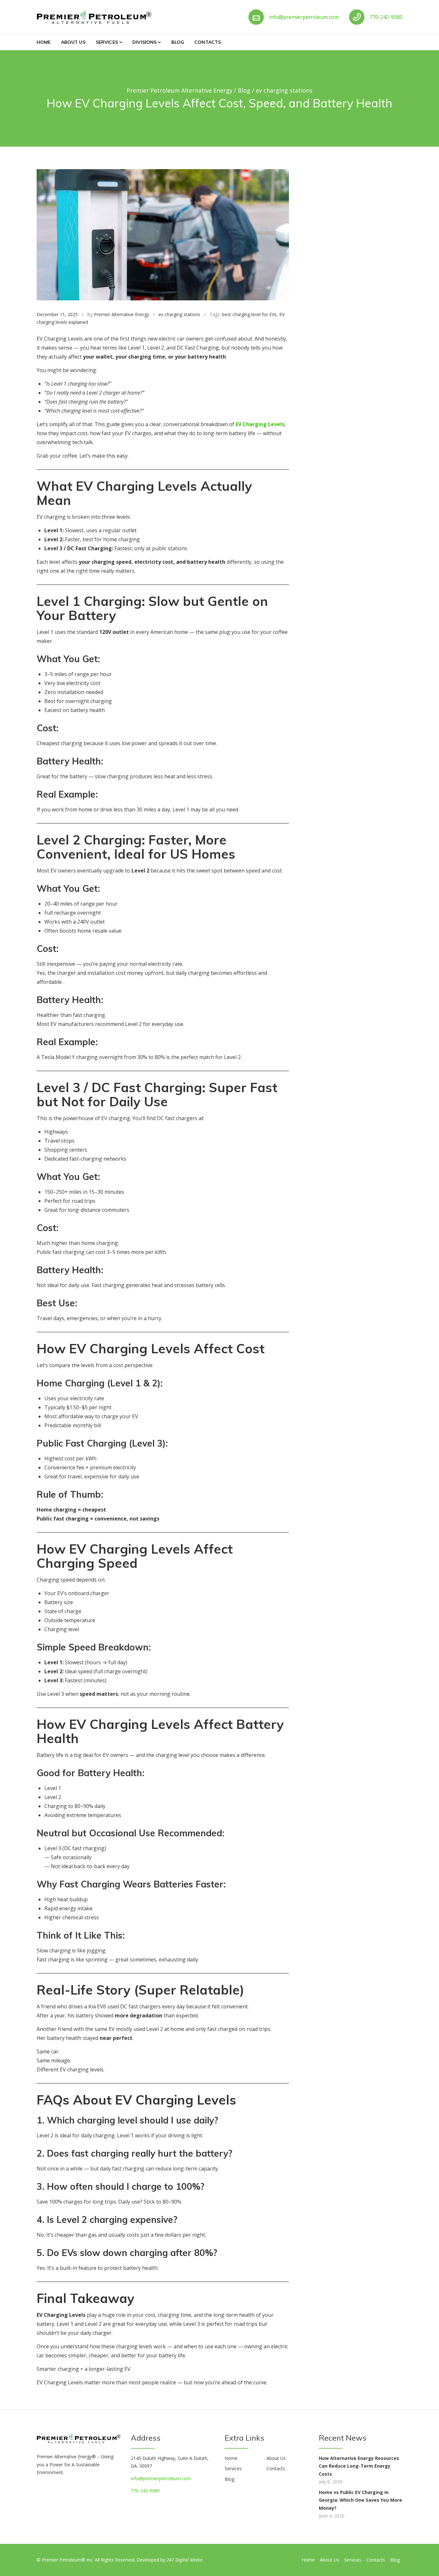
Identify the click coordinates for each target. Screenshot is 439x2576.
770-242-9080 (386, 17)
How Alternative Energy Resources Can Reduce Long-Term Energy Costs (359, 2466)
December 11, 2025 (57, 314)
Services (107, 42)
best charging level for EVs (249, 314)
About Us (73, 42)
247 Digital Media (184, 2560)
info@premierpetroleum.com (304, 17)
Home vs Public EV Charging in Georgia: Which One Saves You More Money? (360, 2500)
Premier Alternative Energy (121, 314)
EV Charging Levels (260, 424)
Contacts (208, 42)
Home (44, 42)
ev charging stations (179, 314)
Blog (178, 42)
